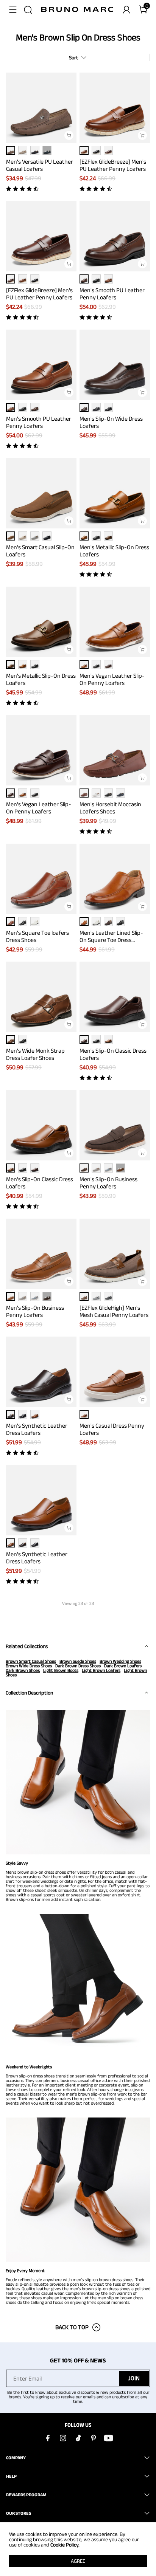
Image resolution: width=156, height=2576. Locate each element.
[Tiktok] (78, 2438)
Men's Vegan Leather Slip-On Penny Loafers (112, 679)
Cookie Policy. (65, 2545)
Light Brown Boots (61, 1670)
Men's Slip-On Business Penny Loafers (108, 1183)
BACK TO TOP (72, 2327)
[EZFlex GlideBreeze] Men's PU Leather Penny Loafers (113, 165)
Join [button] (134, 2378)
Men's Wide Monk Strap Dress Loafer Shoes (35, 1054)
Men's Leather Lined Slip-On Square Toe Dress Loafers (111, 936)
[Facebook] (48, 2438)
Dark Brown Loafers (123, 1666)
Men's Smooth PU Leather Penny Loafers (112, 294)
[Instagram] (63, 2438)
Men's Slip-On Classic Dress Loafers (113, 1054)
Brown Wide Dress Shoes (29, 1666)
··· (47, 150)
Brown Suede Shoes (78, 1661)
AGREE (78, 2561)
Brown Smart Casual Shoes (31, 1661)
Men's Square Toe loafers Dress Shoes (37, 936)
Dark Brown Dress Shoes (78, 1666)
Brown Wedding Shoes (120, 1661)
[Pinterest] (93, 2438)
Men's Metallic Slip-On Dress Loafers (114, 551)
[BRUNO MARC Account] (126, 10)
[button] (13, 10)
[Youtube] (108, 2438)
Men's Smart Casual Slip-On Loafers (40, 551)
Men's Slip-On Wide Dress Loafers (111, 422)
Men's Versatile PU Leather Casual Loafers (40, 165)
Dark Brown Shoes (23, 1670)
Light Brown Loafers (101, 1670)
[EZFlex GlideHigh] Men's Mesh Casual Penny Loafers (114, 1311)
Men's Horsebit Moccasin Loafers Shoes (110, 808)
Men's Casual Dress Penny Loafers (112, 1429)
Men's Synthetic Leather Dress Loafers (37, 1429)
